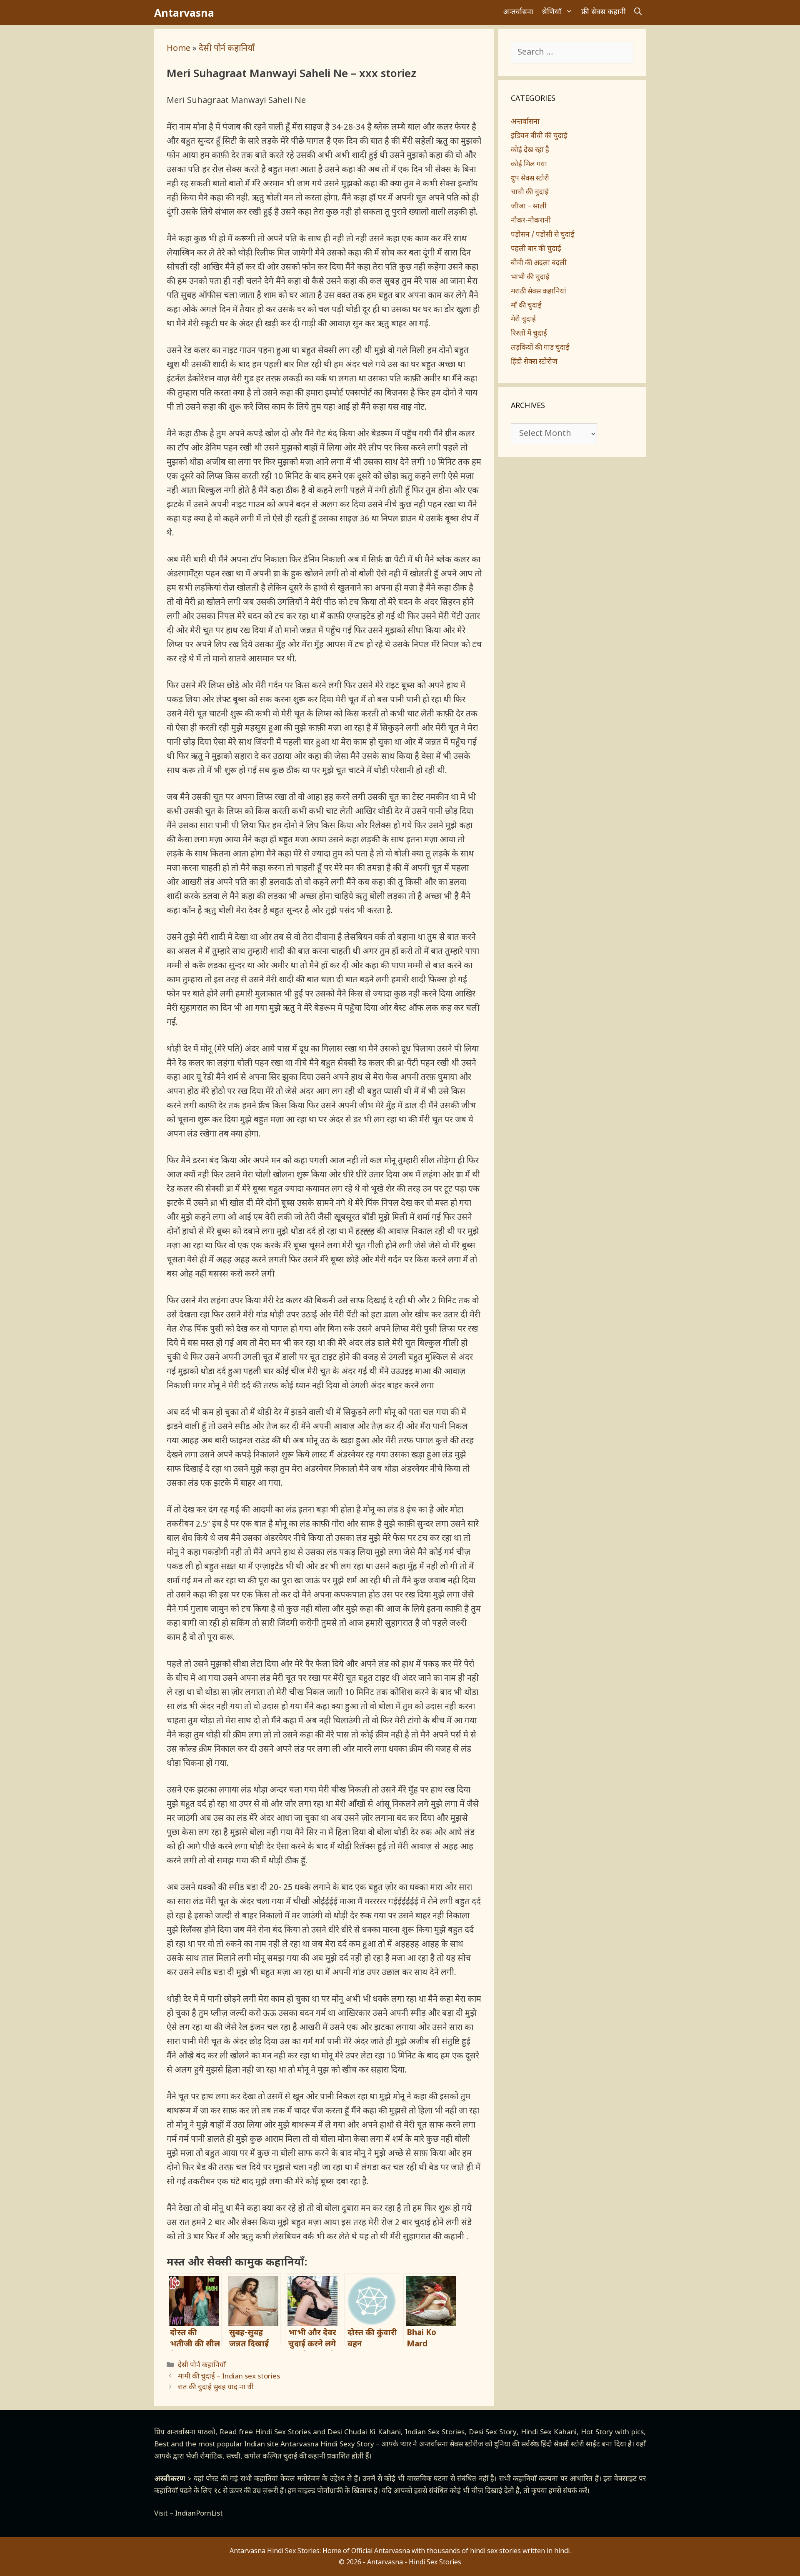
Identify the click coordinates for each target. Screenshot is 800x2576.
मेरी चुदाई (523, 320)
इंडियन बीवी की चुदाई (539, 136)
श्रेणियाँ (551, 12)
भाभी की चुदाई (530, 278)
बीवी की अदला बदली (539, 263)
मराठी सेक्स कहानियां (539, 292)
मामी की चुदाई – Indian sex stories (229, 2377)
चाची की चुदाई (530, 193)
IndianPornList (199, 2514)
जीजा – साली (529, 207)
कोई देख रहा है (530, 150)
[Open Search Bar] (638, 13)
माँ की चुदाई (526, 306)
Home (179, 49)
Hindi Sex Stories (283, 2433)
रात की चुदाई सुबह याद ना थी (216, 2388)
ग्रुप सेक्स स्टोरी (530, 179)
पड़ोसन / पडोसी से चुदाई (543, 235)
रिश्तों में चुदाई (529, 334)
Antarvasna (184, 13)
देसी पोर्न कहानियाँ (227, 49)
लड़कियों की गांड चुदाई (540, 348)
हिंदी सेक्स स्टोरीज (534, 362)
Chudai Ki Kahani (372, 2433)
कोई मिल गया (529, 165)
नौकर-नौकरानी (531, 221)
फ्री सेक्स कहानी (604, 12)
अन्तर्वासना (518, 12)
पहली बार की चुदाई (536, 249)
